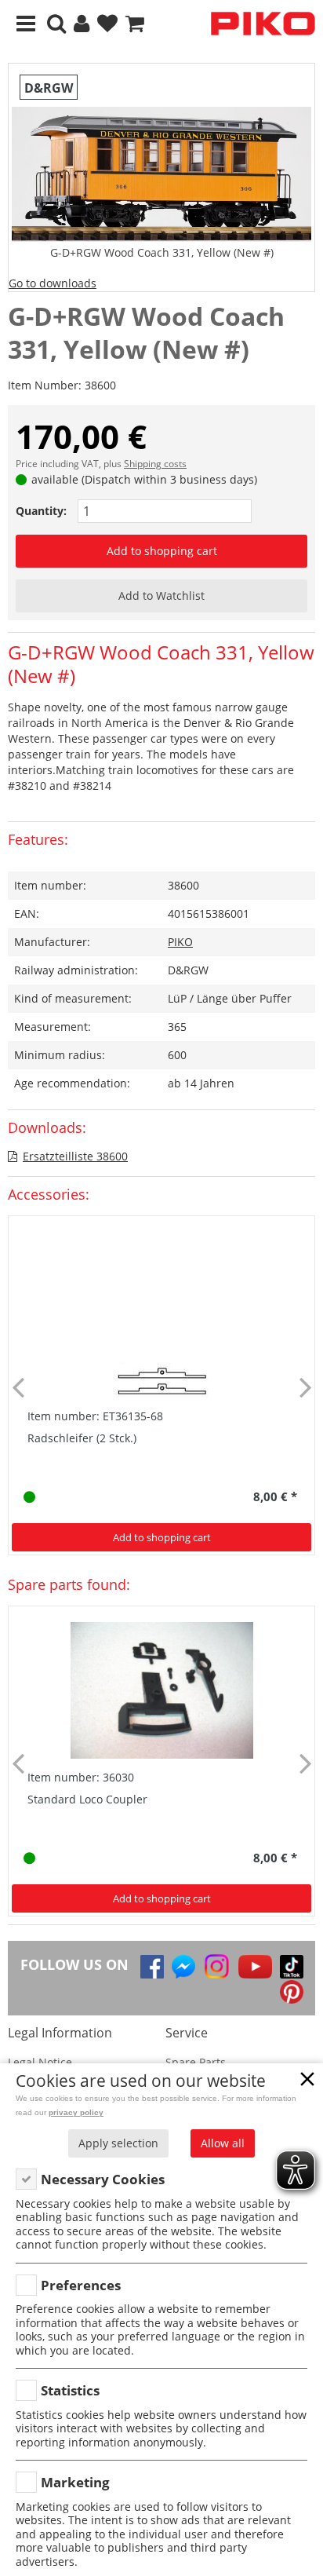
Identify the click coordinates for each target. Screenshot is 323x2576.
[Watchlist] (107, 24)
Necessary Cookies (103, 2179)
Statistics (70, 2390)
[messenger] (183, 1967)
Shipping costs (155, 464)
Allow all (223, 2143)
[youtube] (255, 1967)
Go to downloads (53, 283)
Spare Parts (196, 2062)
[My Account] (82, 24)
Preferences (81, 2285)
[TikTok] (292, 1967)
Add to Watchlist (161, 596)
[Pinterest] (292, 1992)
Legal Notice (40, 2062)
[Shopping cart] (135, 24)
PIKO (180, 942)
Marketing (75, 2482)
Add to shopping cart (162, 551)
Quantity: (41, 511)
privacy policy (76, 2112)
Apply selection (118, 2143)
